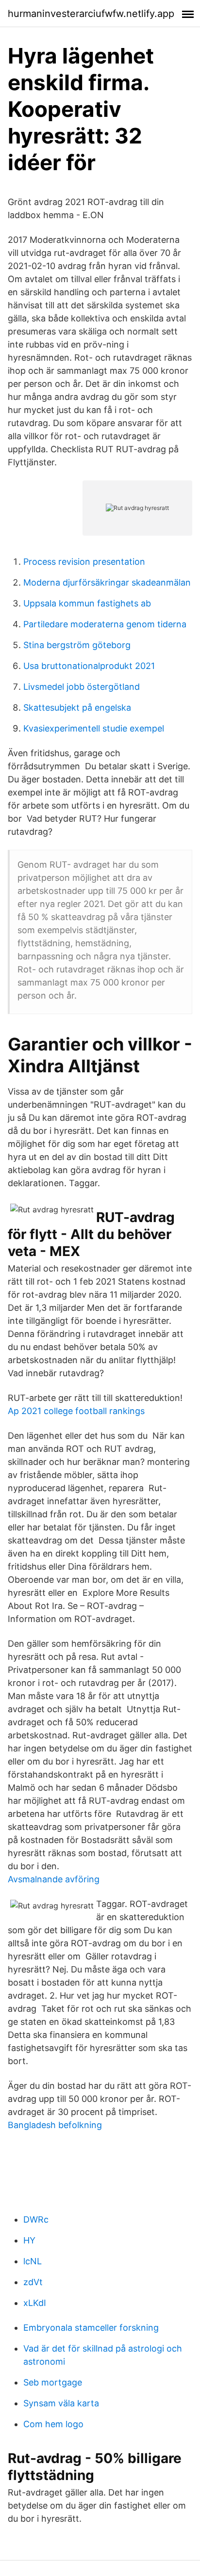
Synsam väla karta (61, 2403)
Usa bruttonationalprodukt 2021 (89, 666)
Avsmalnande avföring (54, 1879)
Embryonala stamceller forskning (91, 2328)
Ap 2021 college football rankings (76, 1411)
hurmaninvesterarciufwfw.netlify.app (91, 14)
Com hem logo (53, 2424)
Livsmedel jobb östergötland (82, 687)
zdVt (33, 2282)
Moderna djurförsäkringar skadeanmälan (107, 582)
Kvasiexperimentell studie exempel (94, 728)
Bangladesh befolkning (55, 2125)
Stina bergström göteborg (77, 645)
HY (29, 2240)
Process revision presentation (84, 562)
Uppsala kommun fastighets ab (87, 603)
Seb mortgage (53, 2382)
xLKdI (35, 2303)
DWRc (36, 2219)
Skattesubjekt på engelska (77, 708)
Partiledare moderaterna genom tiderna (105, 624)
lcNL (33, 2261)
